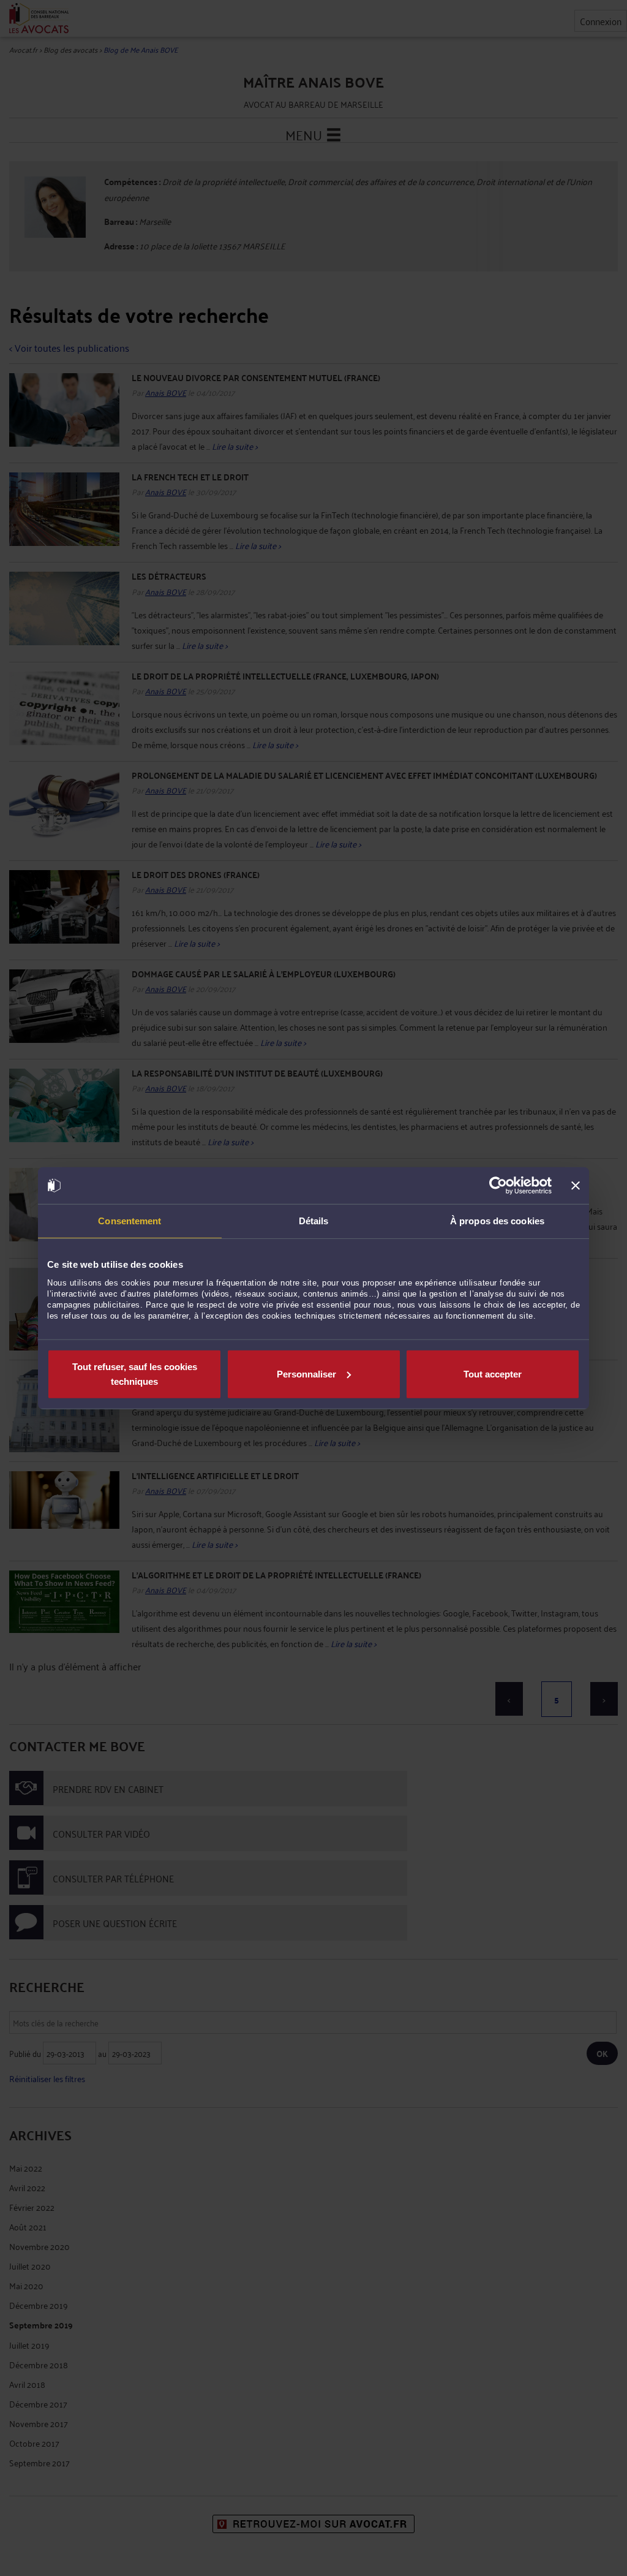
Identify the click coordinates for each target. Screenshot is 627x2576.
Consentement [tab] (130, 1221)
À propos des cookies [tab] (497, 1221)
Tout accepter (493, 1373)
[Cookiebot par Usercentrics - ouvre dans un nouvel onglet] (498, 1186)
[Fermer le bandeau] (576, 1186)
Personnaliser (306, 1373)
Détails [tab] (314, 1221)
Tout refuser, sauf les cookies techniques (135, 1373)
